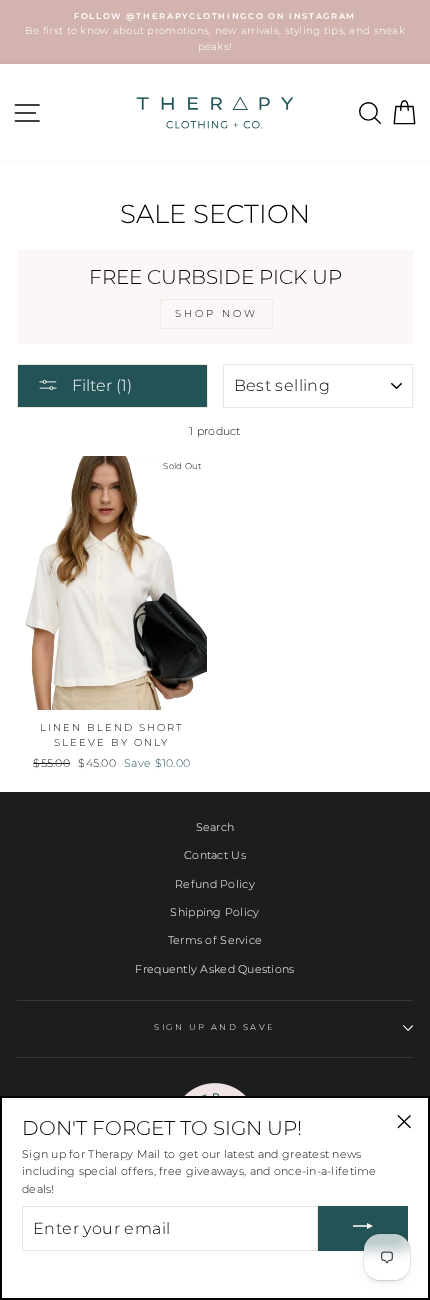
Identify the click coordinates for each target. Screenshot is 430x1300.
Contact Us (215, 855)
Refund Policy (215, 884)
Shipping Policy (214, 912)
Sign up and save (215, 1027)
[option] (215, 32)
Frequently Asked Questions (214, 969)
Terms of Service (215, 940)
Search (215, 827)
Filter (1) (100, 385)
